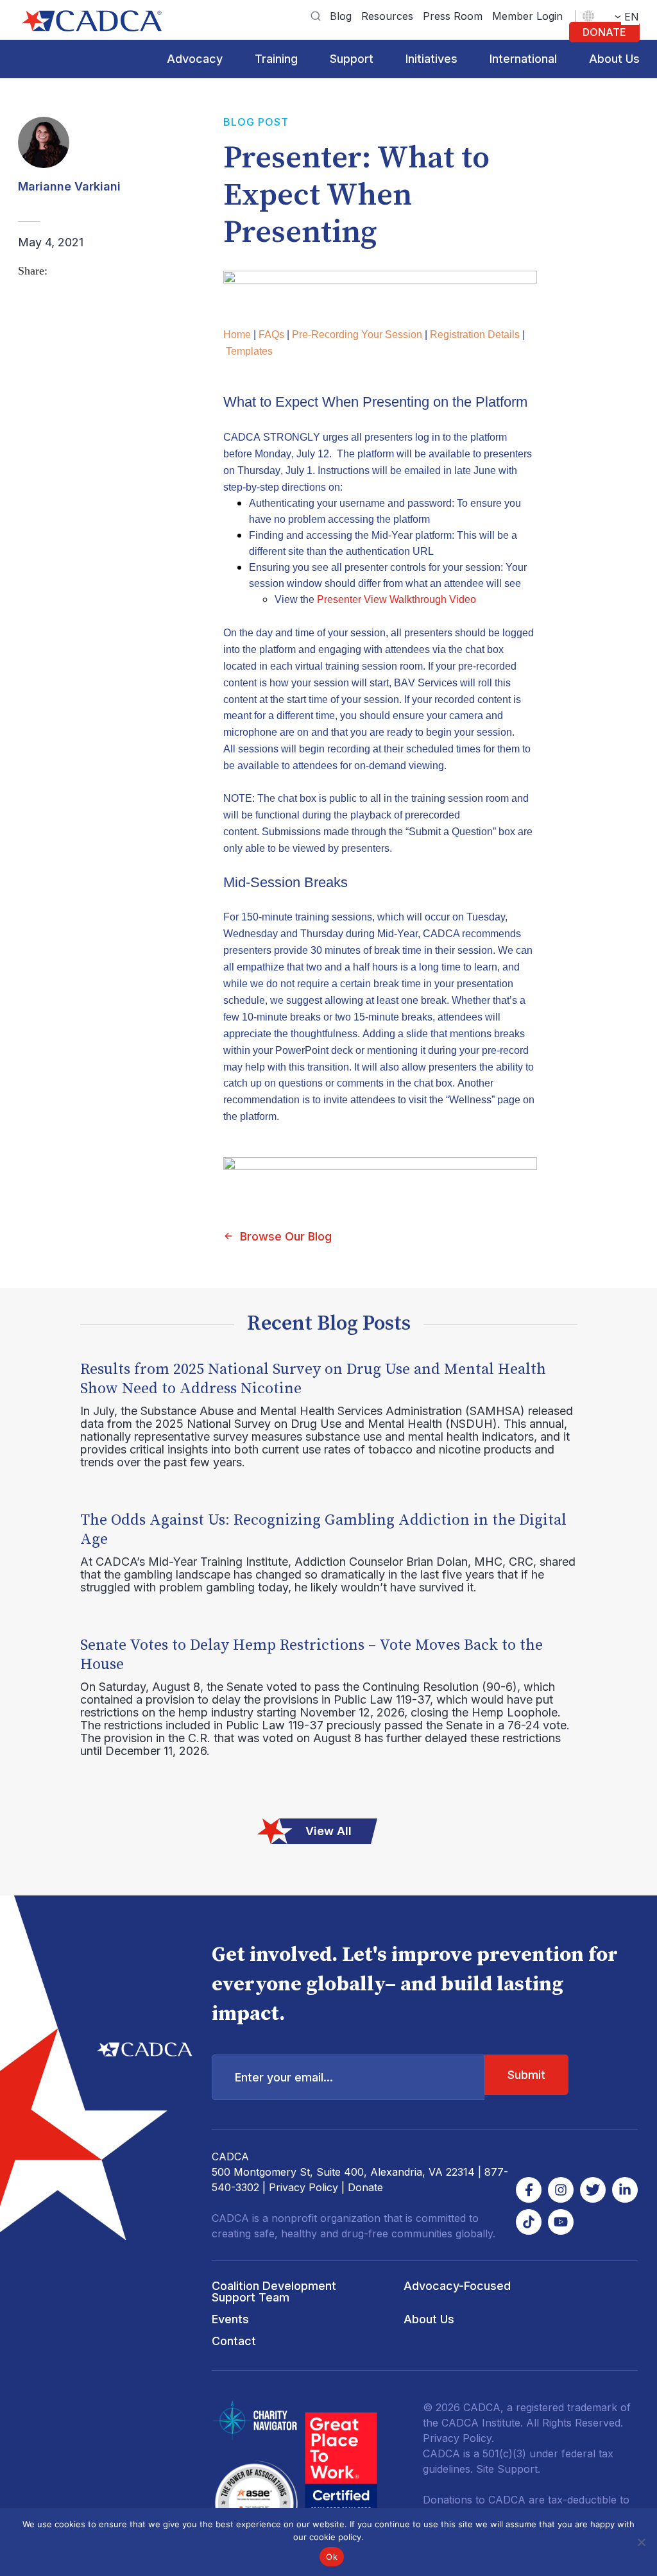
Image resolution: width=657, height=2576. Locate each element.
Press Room (453, 16)
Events (230, 2319)
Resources (387, 16)
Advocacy (195, 59)
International (523, 59)
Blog (341, 16)
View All (328, 1831)
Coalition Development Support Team (274, 2292)
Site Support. (508, 2469)
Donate (604, 32)
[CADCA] (92, 21)
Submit (526, 2075)
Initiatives (431, 59)
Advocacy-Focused (457, 2286)
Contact (234, 2341)
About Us (614, 59)
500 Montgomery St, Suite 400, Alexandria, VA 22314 (343, 2172)
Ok (332, 2557)
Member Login (527, 16)
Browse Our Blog (286, 1236)
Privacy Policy (303, 2187)
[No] (641, 2542)
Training (276, 59)
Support (352, 59)
